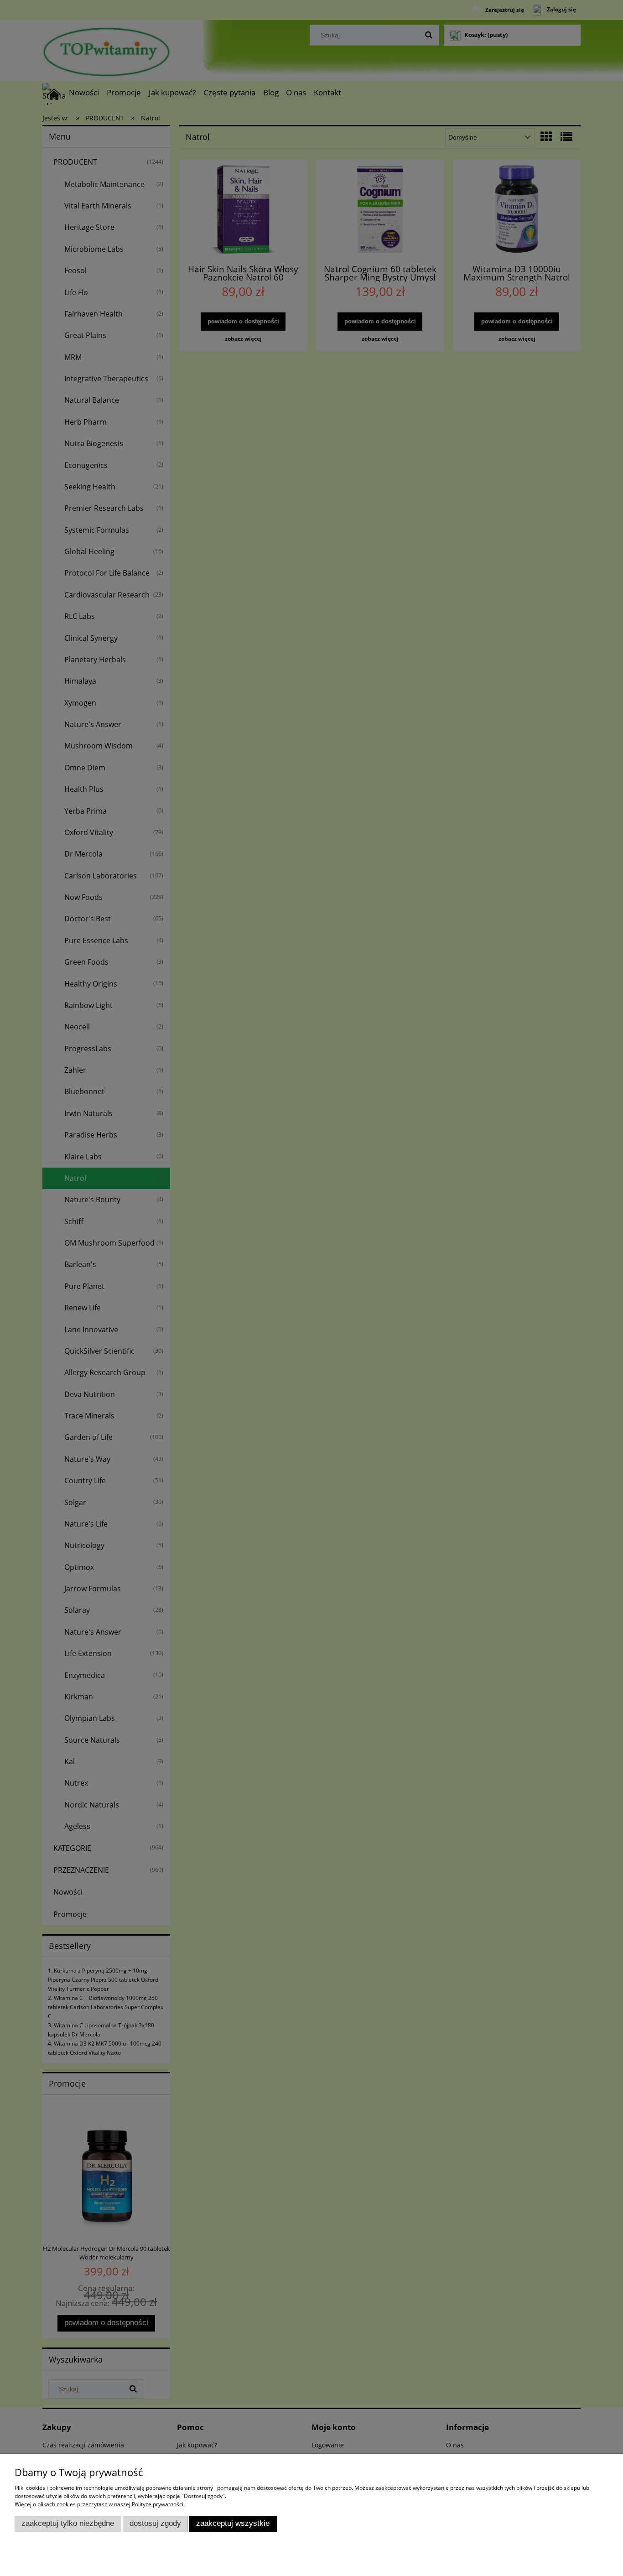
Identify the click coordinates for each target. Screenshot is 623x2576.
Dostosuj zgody (155, 2523)
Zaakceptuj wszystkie (233, 2523)
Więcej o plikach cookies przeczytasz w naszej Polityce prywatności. (100, 2504)
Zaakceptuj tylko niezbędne (68, 2523)
